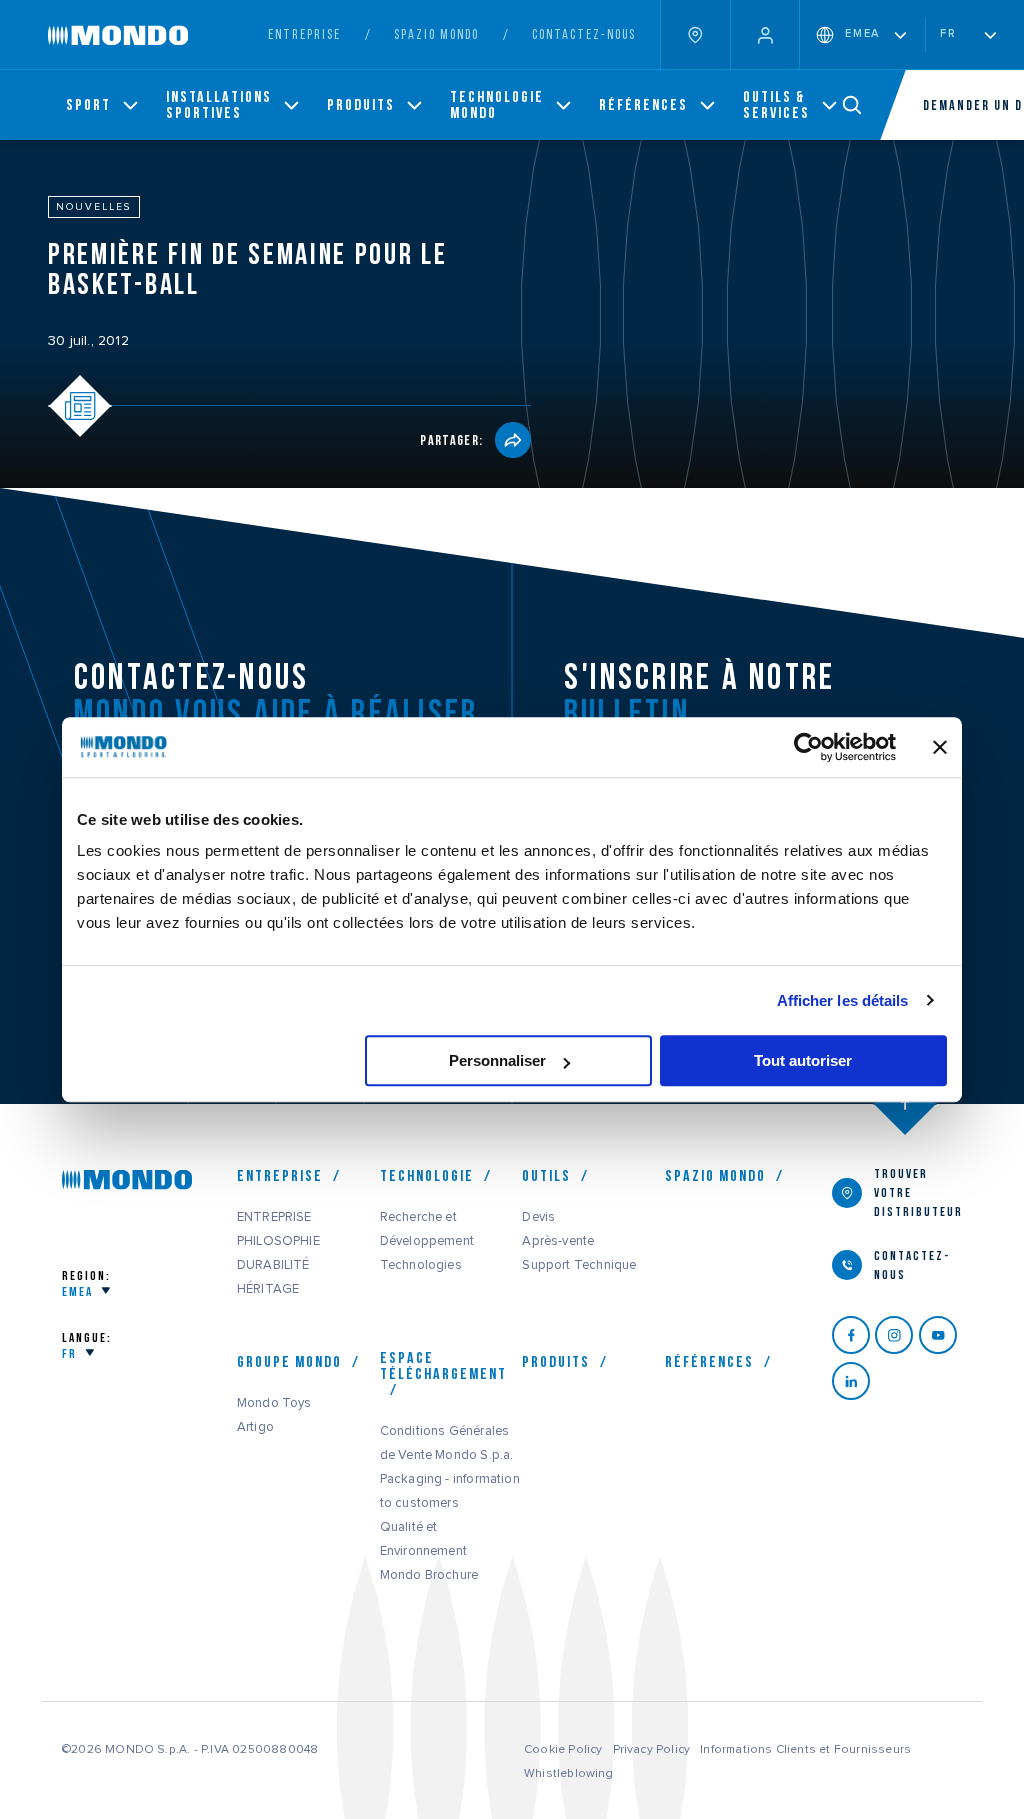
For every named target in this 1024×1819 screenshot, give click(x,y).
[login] (765, 34)
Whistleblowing (569, 1773)
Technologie (427, 1176)
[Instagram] (896, 1335)
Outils (546, 1176)
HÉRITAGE (268, 1289)
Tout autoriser (803, 1060)
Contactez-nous (584, 34)
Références (709, 1362)
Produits (556, 1362)
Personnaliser (497, 1060)
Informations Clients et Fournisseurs (805, 1749)
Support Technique (579, 1265)
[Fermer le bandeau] (940, 747)
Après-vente (558, 1241)
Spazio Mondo (715, 1176)
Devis (538, 1217)
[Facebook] (853, 1335)
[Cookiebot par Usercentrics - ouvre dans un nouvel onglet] (808, 747)
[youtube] (940, 1335)
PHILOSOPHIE (278, 1241)
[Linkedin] (853, 1381)
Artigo (255, 1427)
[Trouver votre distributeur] (695, 34)
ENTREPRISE (274, 1217)
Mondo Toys (274, 1403)
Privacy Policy (652, 1749)
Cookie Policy (563, 1749)
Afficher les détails (843, 1000)
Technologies (421, 1265)
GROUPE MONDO (289, 1362)
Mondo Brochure (429, 1575)
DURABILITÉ (273, 1265)
